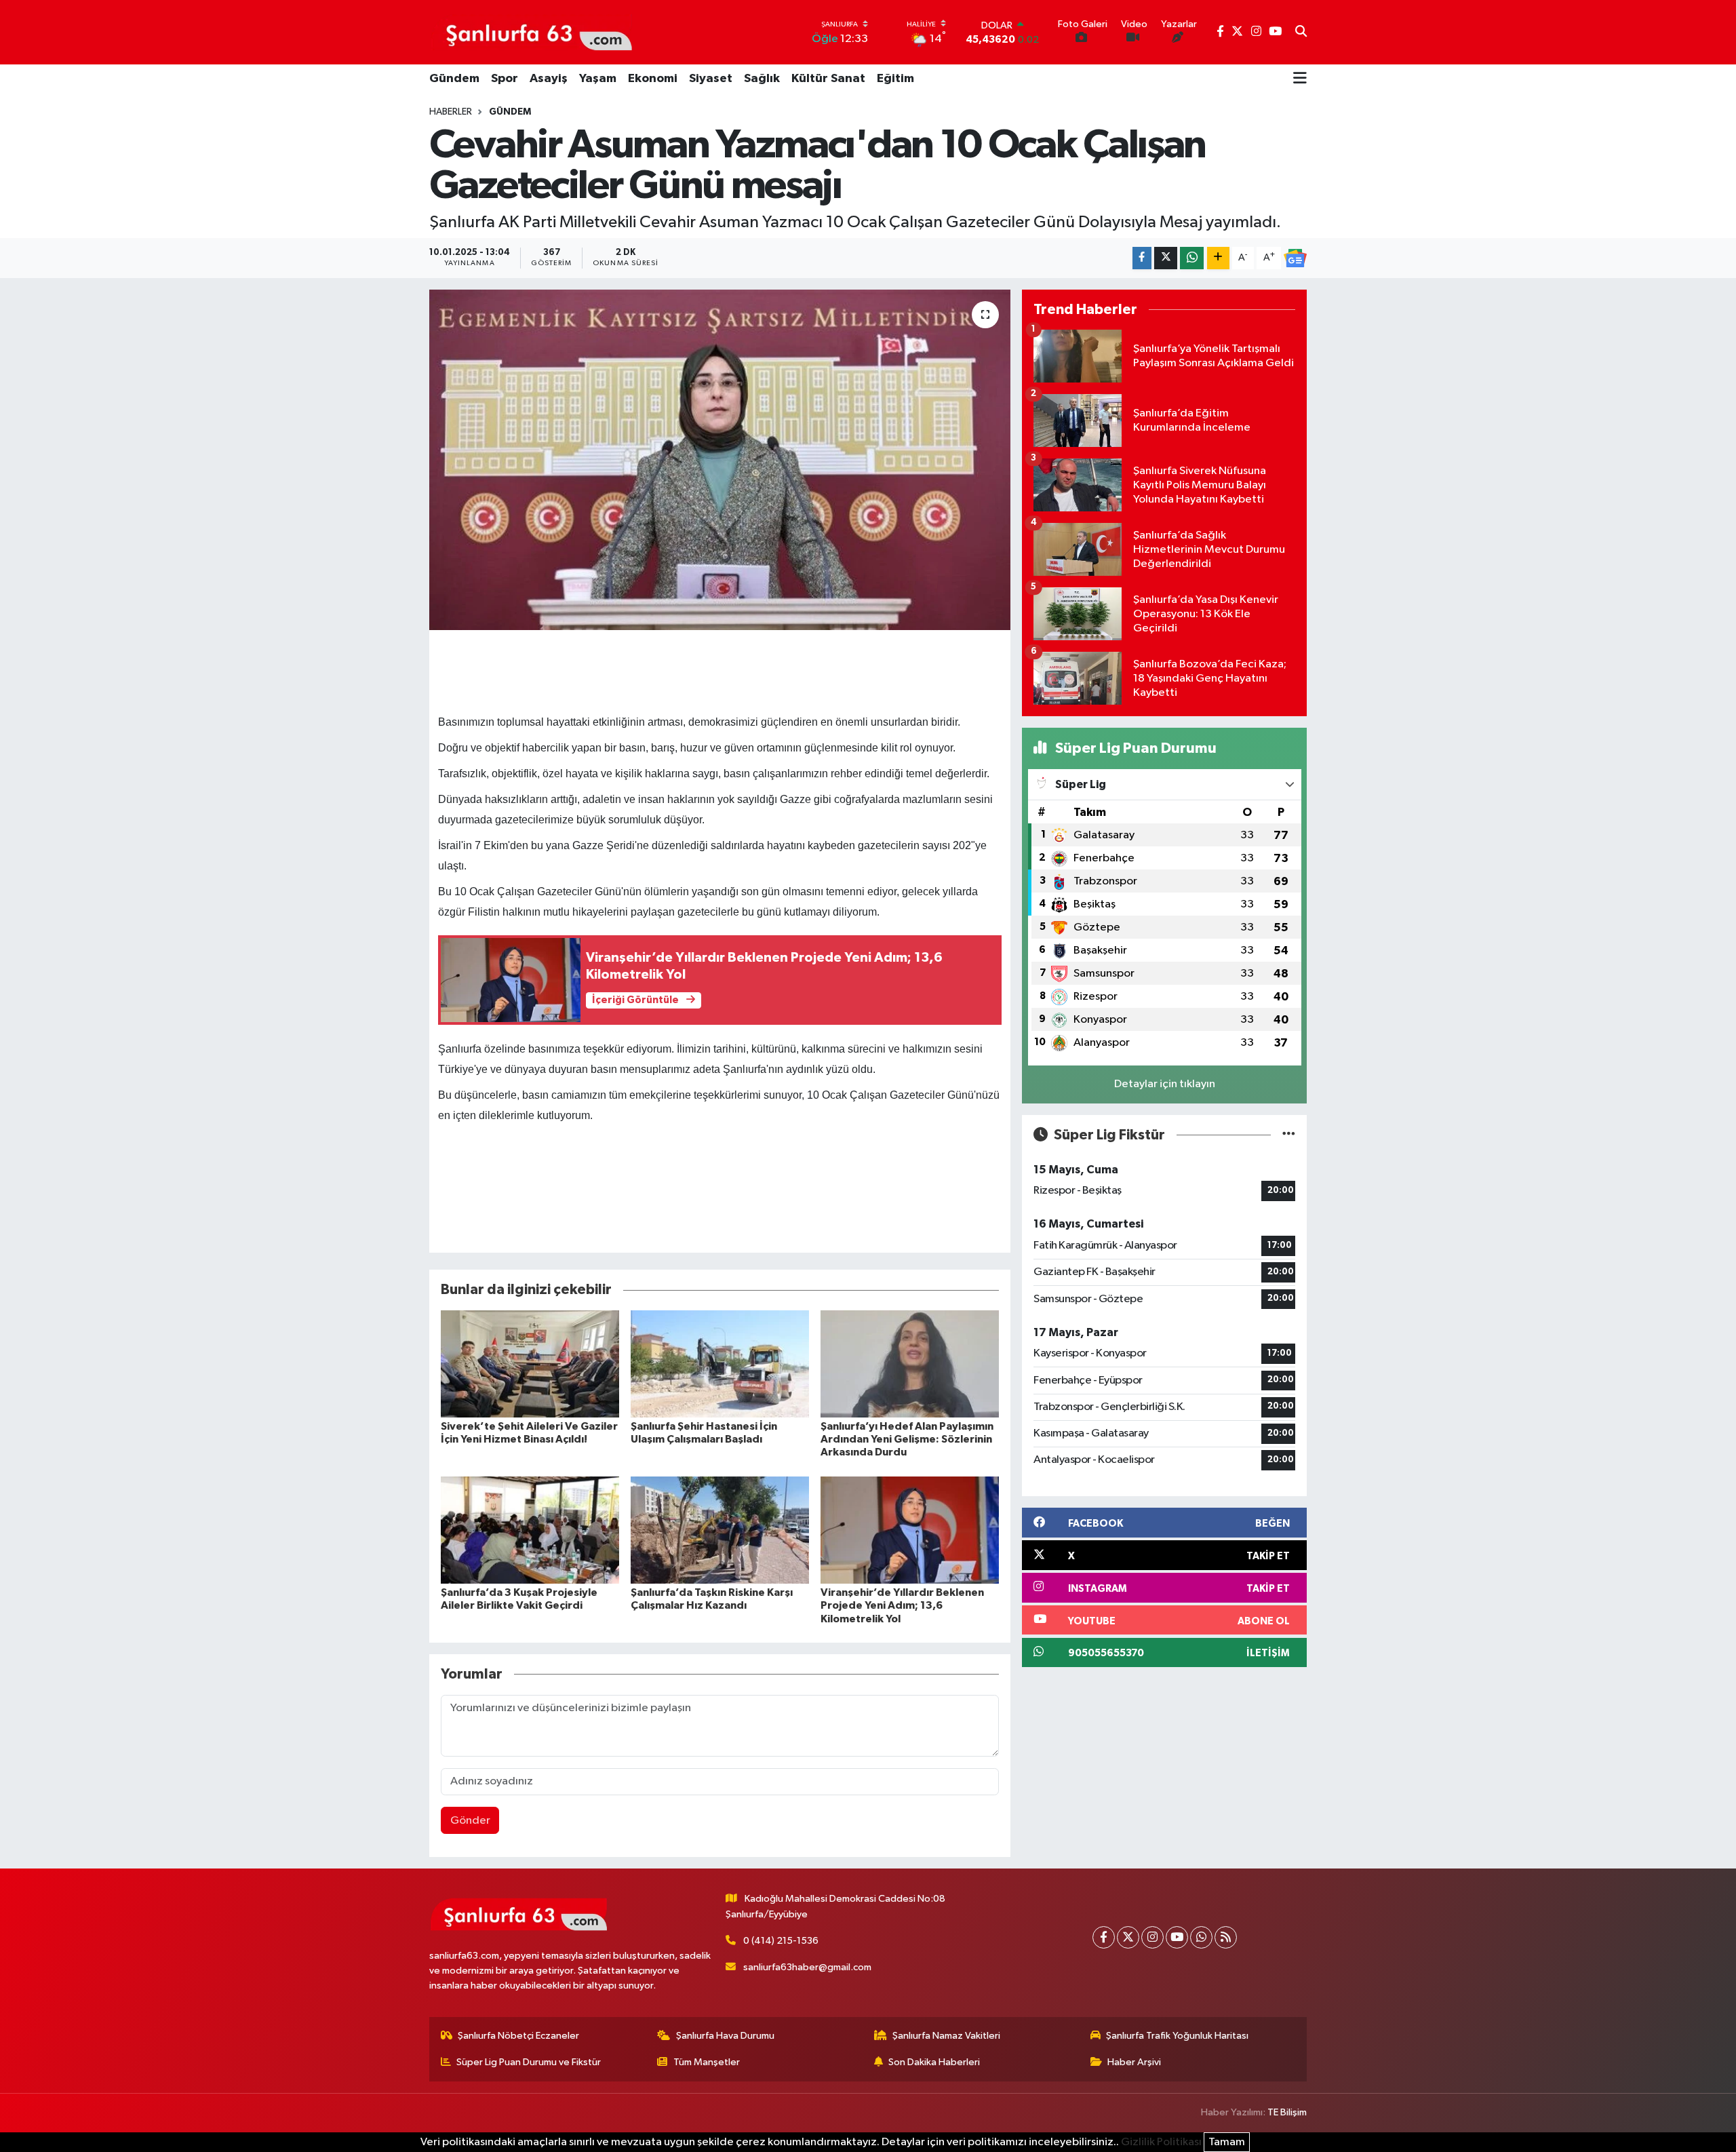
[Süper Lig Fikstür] (1289, 1135)
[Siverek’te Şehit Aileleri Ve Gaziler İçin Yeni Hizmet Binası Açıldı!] (530, 1364)
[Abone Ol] (1295, 258)
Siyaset (711, 79)
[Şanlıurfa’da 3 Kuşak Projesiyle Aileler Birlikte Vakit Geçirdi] (530, 1530)
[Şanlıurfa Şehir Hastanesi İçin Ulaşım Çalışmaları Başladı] (720, 1364)
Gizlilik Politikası (1161, 2142)
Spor (505, 79)
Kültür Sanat (828, 79)
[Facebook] (1104, 1937)
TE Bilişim (1287, 2112)
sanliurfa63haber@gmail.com (807, 1967)
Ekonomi (653, 79)
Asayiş (549, 79)
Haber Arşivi (1134, 2062)
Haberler (451, 112)
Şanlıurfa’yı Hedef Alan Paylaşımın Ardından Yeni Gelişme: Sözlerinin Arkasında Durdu (907, 1439)
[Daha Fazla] (1218, 258)
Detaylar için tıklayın (1165, 1084)
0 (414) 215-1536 (781, 1941)
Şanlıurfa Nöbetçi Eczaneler (518, 2036)
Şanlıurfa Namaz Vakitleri (946, 2036)
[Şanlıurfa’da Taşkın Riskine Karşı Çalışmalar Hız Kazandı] (720, 1530)
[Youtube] (1177, 1937)
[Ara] (1301, 33)
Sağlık (762, 79)
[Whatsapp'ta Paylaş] (1192, 258)
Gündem (454, 79)
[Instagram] (1152, 1937)
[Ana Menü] (1300, 79)
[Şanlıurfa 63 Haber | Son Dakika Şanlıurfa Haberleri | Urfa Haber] (532, 32)
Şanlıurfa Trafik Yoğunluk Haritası (1177, 2036)
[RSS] (1226, 1937)
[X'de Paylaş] (1166, 258)
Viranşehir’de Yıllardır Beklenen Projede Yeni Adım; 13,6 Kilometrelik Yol (902, 1605)
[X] (1128, 1937)
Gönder (470, 1821)
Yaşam (598, 79)
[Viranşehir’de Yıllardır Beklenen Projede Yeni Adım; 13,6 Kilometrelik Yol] (910, 1530)
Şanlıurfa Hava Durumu (725, 2036)
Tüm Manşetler (707, 2062)
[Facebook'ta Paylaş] (1142, 258)
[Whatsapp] (1201, 1937)
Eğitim (895, 79)
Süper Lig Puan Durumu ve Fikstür (529, 2062)
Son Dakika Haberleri (934, 2062)
